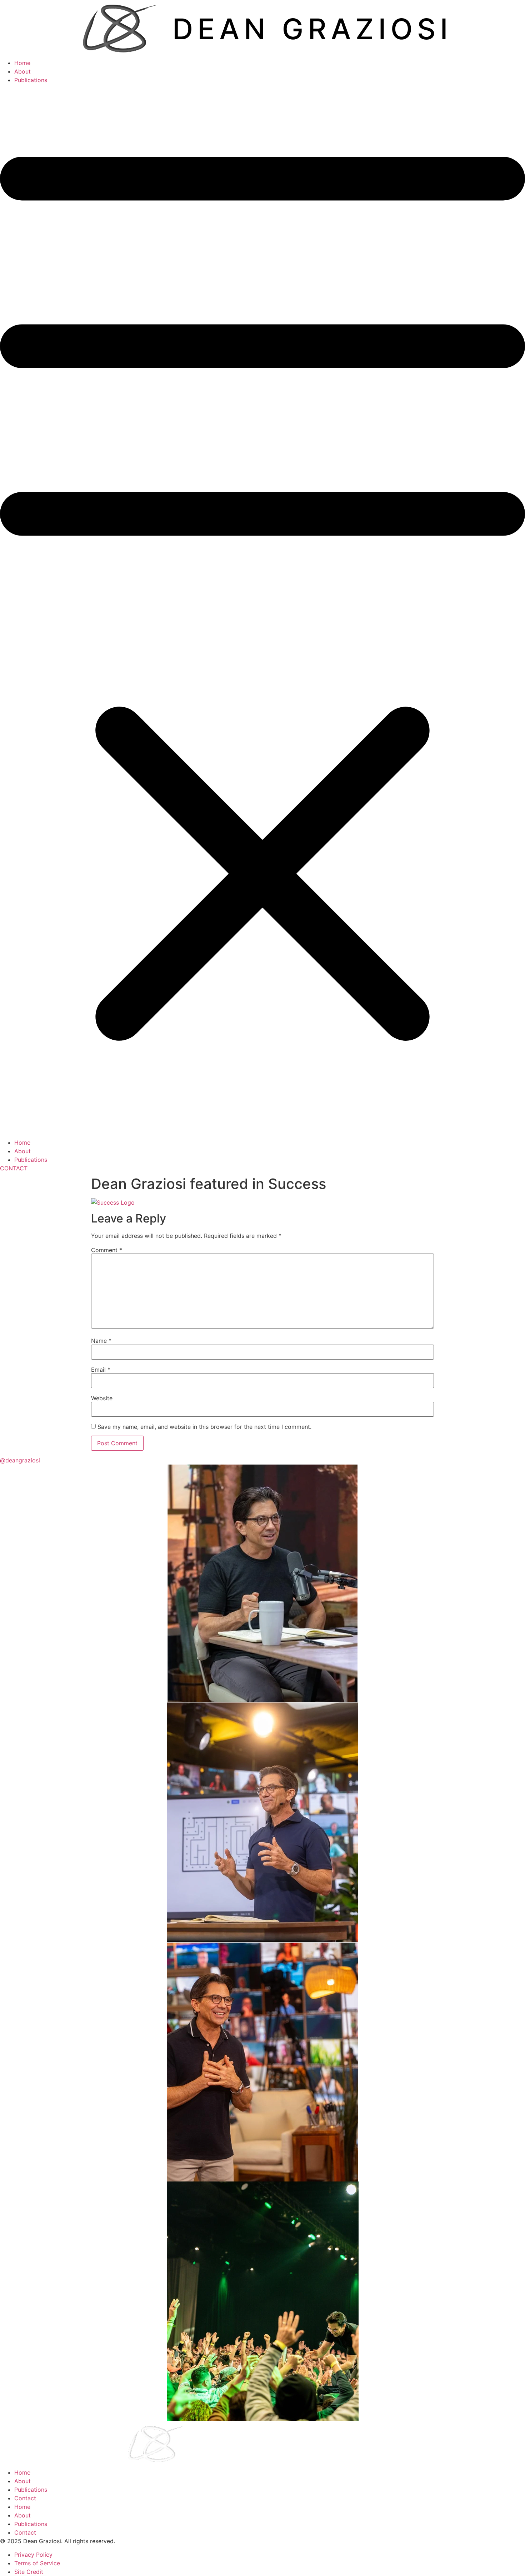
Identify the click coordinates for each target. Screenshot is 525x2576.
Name (101, 1341)
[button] (262, 611)
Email (101, 1370)
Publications (31, 80)
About (22, 71)
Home (22, 63)
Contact (25, 2498)
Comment (107, 1250)
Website (102, 1398)
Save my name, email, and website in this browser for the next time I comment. (204, 1427)
